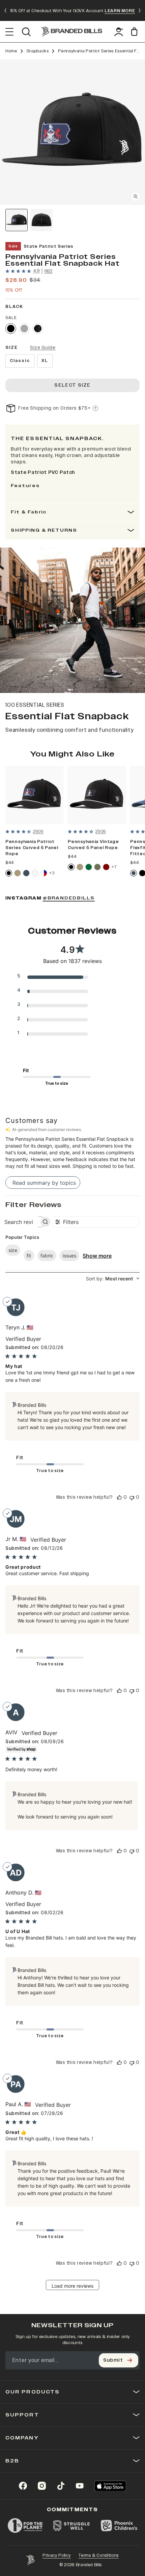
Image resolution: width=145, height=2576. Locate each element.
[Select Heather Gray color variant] (24, 329)
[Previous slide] (5, 10)
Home (11, 51)
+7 (114, 867)
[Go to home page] (30, 2560)
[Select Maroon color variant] (106, 867)
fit (29, 1256)
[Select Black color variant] (11, 329)
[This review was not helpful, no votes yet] (132, 1497)
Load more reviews (72, 2286)
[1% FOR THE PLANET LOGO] (25, 2526)
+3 (52, 873)
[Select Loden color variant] (97, 867)
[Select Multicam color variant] (38, 329)
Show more (97, 1256)
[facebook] (23, 2486)
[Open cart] (135, 32)
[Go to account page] (119, 32)
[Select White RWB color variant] (44, 873)
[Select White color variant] (35, 873)
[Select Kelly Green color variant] (89, 867)
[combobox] (113, 1279)
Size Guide (43, 348)
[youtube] (80, 2486)
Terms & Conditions (99, 2555)
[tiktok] (61, 2486)
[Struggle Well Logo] (72, 2526)
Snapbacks (38, 51)
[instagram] (42, 2486)
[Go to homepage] (71, 32)
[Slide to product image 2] (41, 220)
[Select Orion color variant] (26, 873)
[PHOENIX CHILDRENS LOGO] (119, 2526)
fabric (47, 1256)
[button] (72, 132)
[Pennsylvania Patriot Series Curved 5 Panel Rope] (35, 795)
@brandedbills (69, 898)
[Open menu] (10, 32)
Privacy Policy (56, 2555)
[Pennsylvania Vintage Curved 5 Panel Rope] (97, 795)
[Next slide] (140, 10)
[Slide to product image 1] (17, 220)
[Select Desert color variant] (18, 873)
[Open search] (26, 32)
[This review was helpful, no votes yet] (119, 1497)
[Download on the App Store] (110, 2486)
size (13, 1250)
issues (69, 1256)
